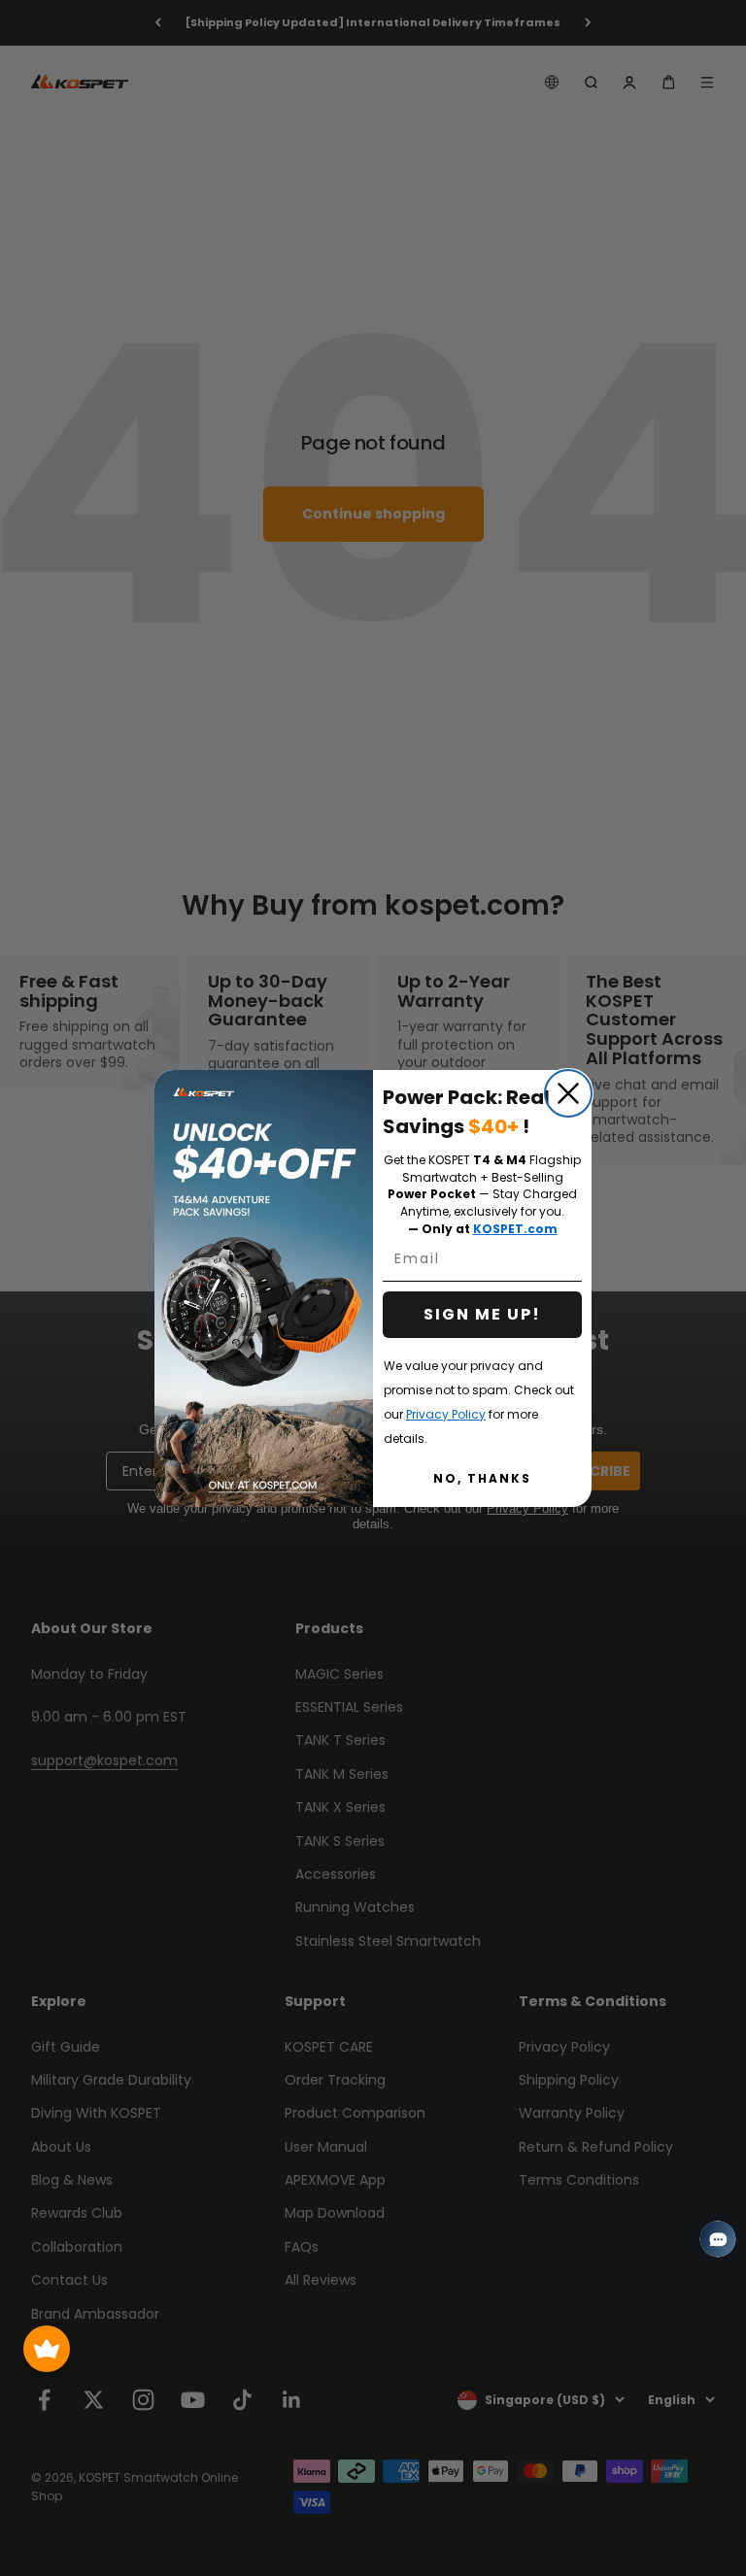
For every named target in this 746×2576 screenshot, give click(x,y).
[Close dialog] (568, 1093)
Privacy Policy (446, 1414)
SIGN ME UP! (482, 1314)
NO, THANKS (482, 1478)
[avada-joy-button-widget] (47, 2349)
